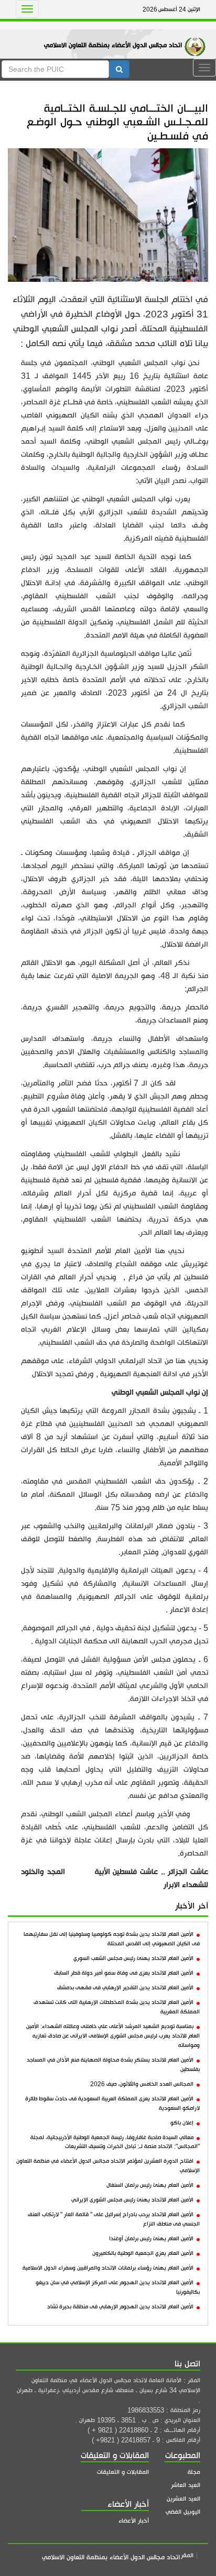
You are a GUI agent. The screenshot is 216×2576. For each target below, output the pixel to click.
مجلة (194, 2472)
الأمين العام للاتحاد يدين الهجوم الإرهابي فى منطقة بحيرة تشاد (120, 2307)
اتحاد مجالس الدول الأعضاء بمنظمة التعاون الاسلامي (113, 45)
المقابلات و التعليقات (123, 2472)
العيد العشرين (183, 2499)
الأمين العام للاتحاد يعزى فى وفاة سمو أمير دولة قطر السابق (124, 1973)
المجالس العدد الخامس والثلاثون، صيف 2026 (142, 2084)
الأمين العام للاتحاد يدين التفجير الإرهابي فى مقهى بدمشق (125, 1988)
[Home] (198, 36)
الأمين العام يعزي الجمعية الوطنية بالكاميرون (143, 2253)
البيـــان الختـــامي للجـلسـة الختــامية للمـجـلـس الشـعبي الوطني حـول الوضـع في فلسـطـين (117, 122)
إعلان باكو (182, 2123)
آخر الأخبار (192, 1906)
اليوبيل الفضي (183, 2512)
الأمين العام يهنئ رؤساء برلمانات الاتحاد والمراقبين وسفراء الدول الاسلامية (108, 2268)
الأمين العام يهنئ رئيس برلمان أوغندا (151, 2239)
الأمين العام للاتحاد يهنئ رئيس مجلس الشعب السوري (133, 1958)
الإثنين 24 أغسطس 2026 (171, 9)
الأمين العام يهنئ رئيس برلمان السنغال (150, 2185)
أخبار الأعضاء (134, 2521)
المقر (187, 2555)
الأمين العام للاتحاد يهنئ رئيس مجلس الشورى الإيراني (132, 2200)
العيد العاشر (186, 2485)
